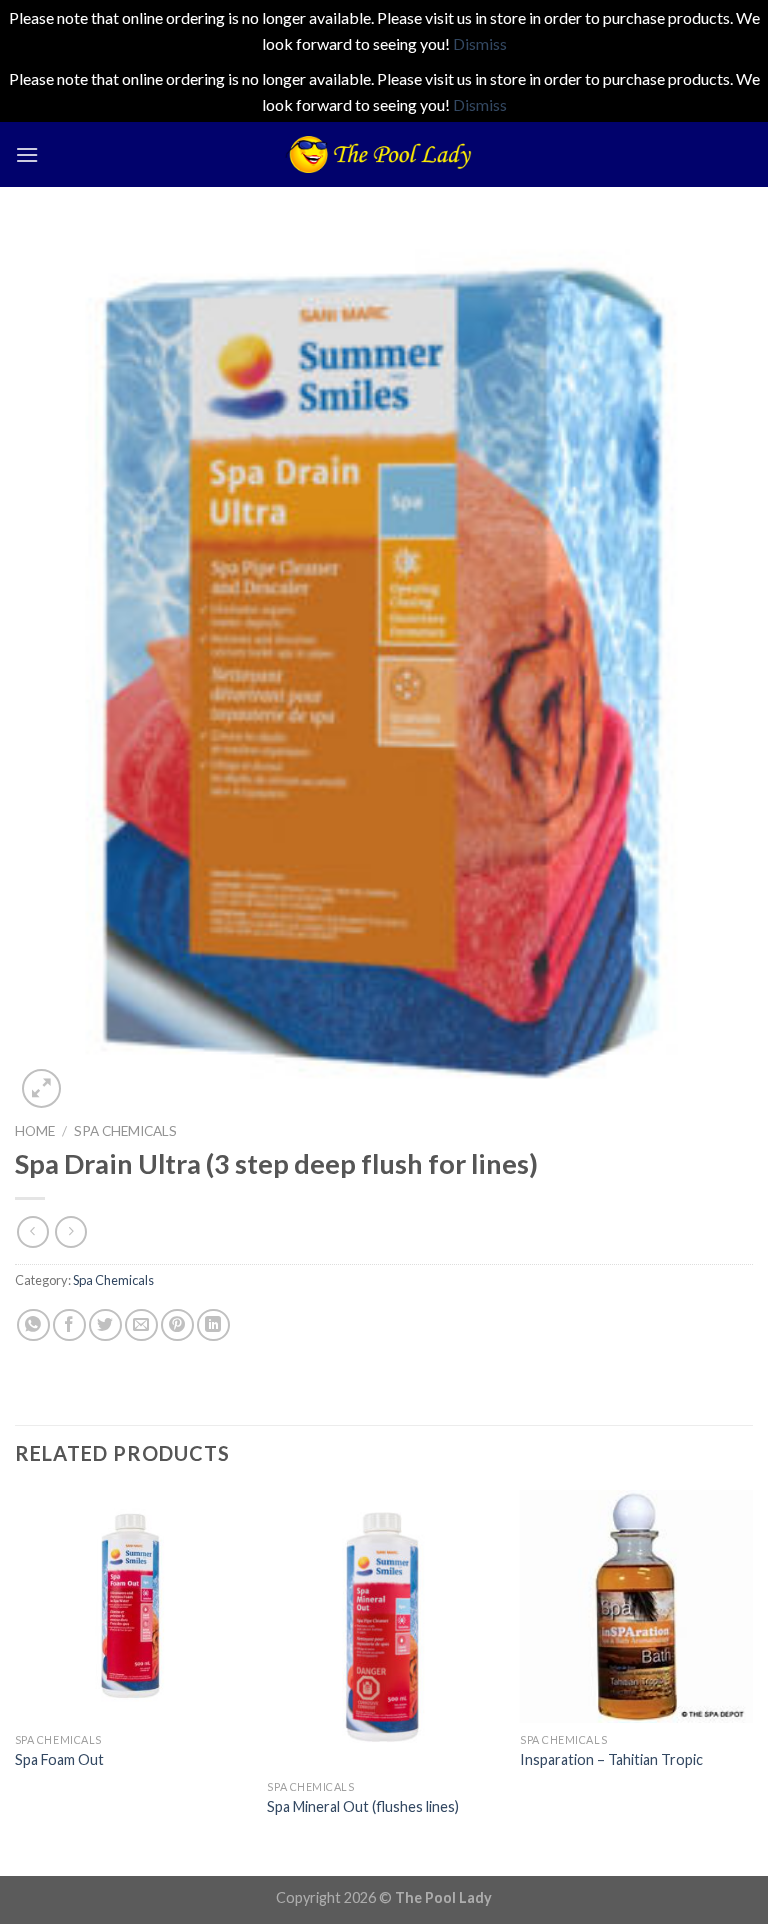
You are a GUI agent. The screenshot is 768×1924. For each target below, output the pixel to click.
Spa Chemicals (125, 1131)
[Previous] (16, 1681)
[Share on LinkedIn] (213, 1325)
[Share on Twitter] (105, 1325)
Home (35, 1131)
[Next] (752, 1681)
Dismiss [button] (480, 43)
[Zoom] (41, 1088)
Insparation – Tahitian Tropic (611, 1759)
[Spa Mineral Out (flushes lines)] (383, 1630)
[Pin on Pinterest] (177, 1325)
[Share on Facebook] (69, 1325)
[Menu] (27, 154)
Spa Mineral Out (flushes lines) (363, 1806)
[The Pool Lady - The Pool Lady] (384, 154)
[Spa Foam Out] (131, 1606)
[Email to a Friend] (141, 1325)
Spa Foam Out (59, 1759)
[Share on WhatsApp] (33, 1325)
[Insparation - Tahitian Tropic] (636, 1606)
